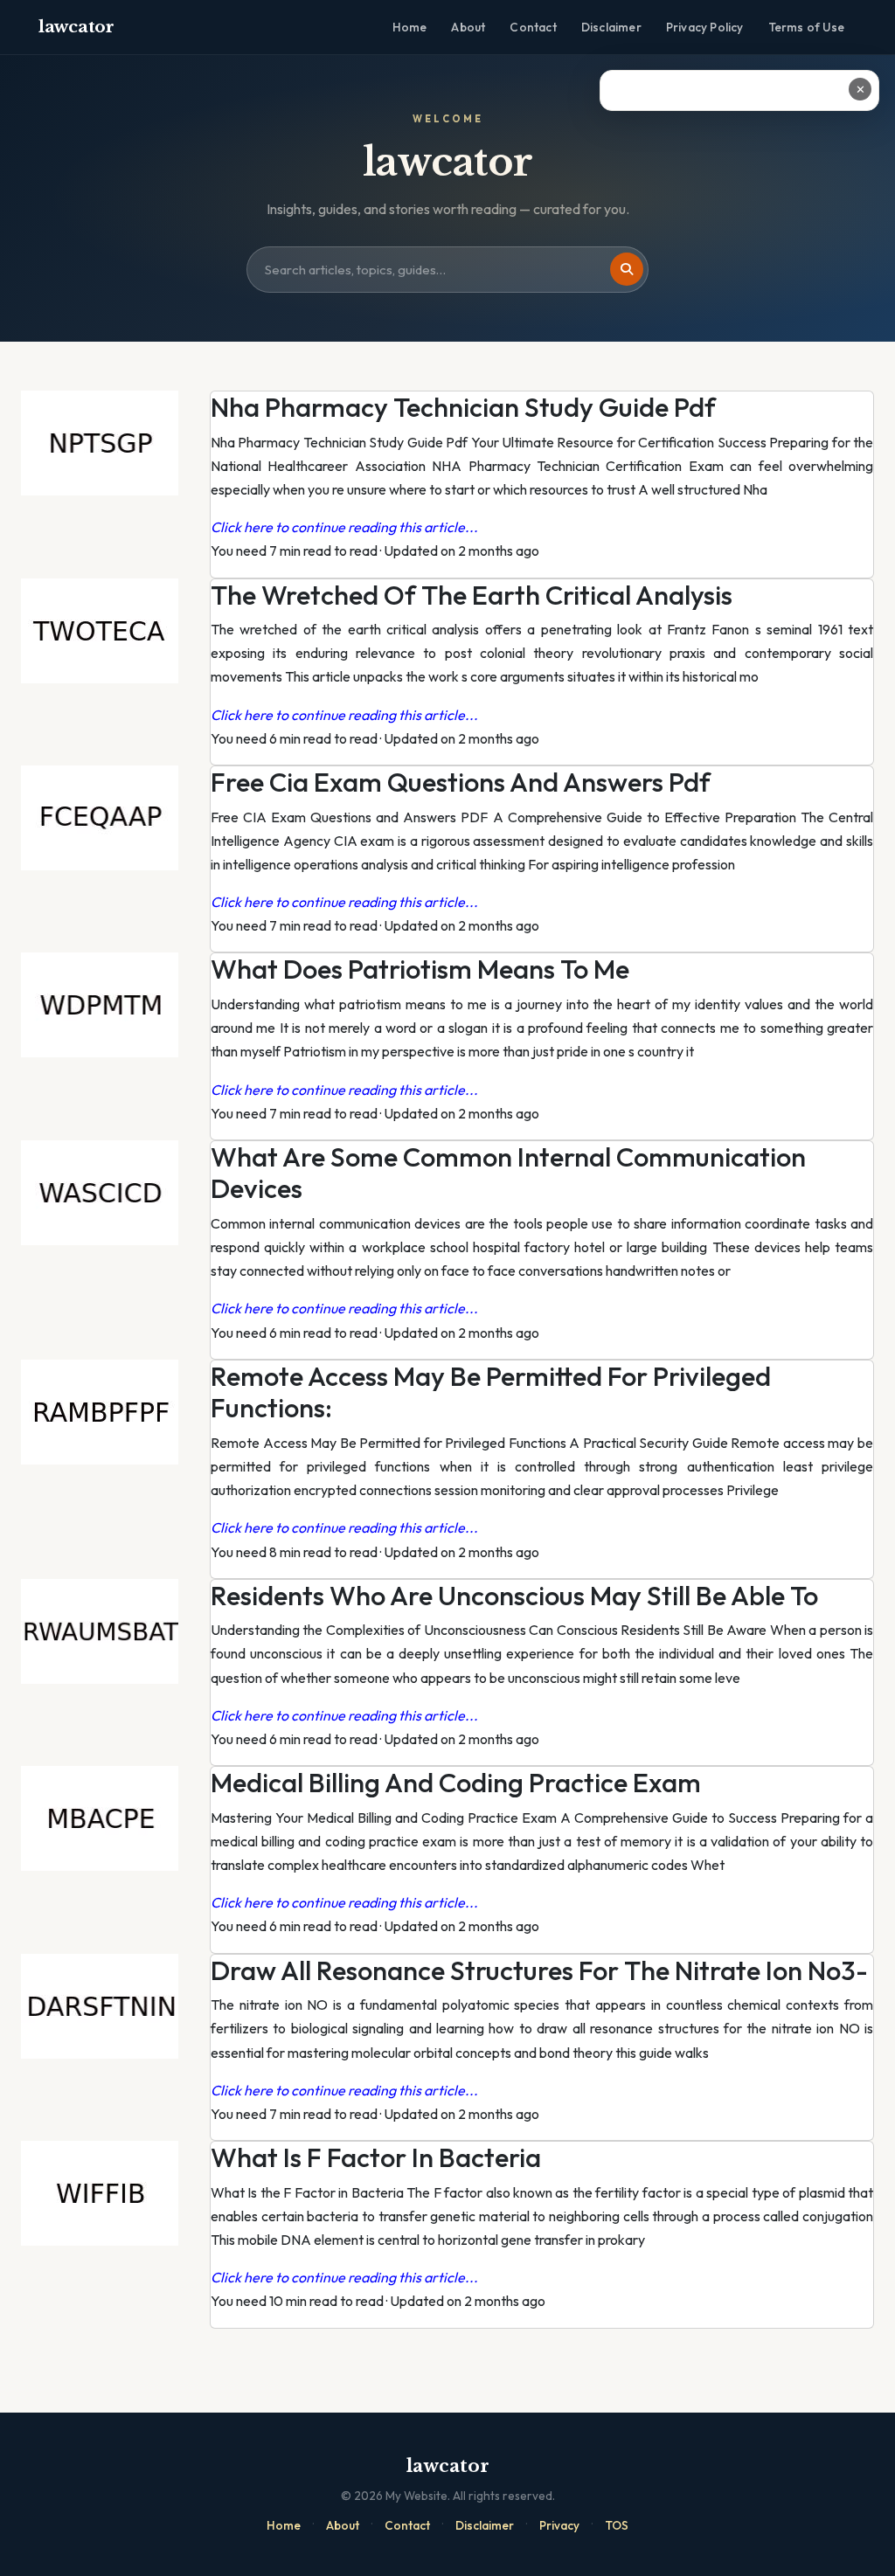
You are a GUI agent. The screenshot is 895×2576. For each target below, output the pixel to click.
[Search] (627, 269)
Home (410, 27)
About (468, 27)
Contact (533, 27)
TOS (617, 2525)
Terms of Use (806, 27)
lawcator (76, 27)
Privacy (559, 2525)
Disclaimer (611, 27)
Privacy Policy (705, 27)
